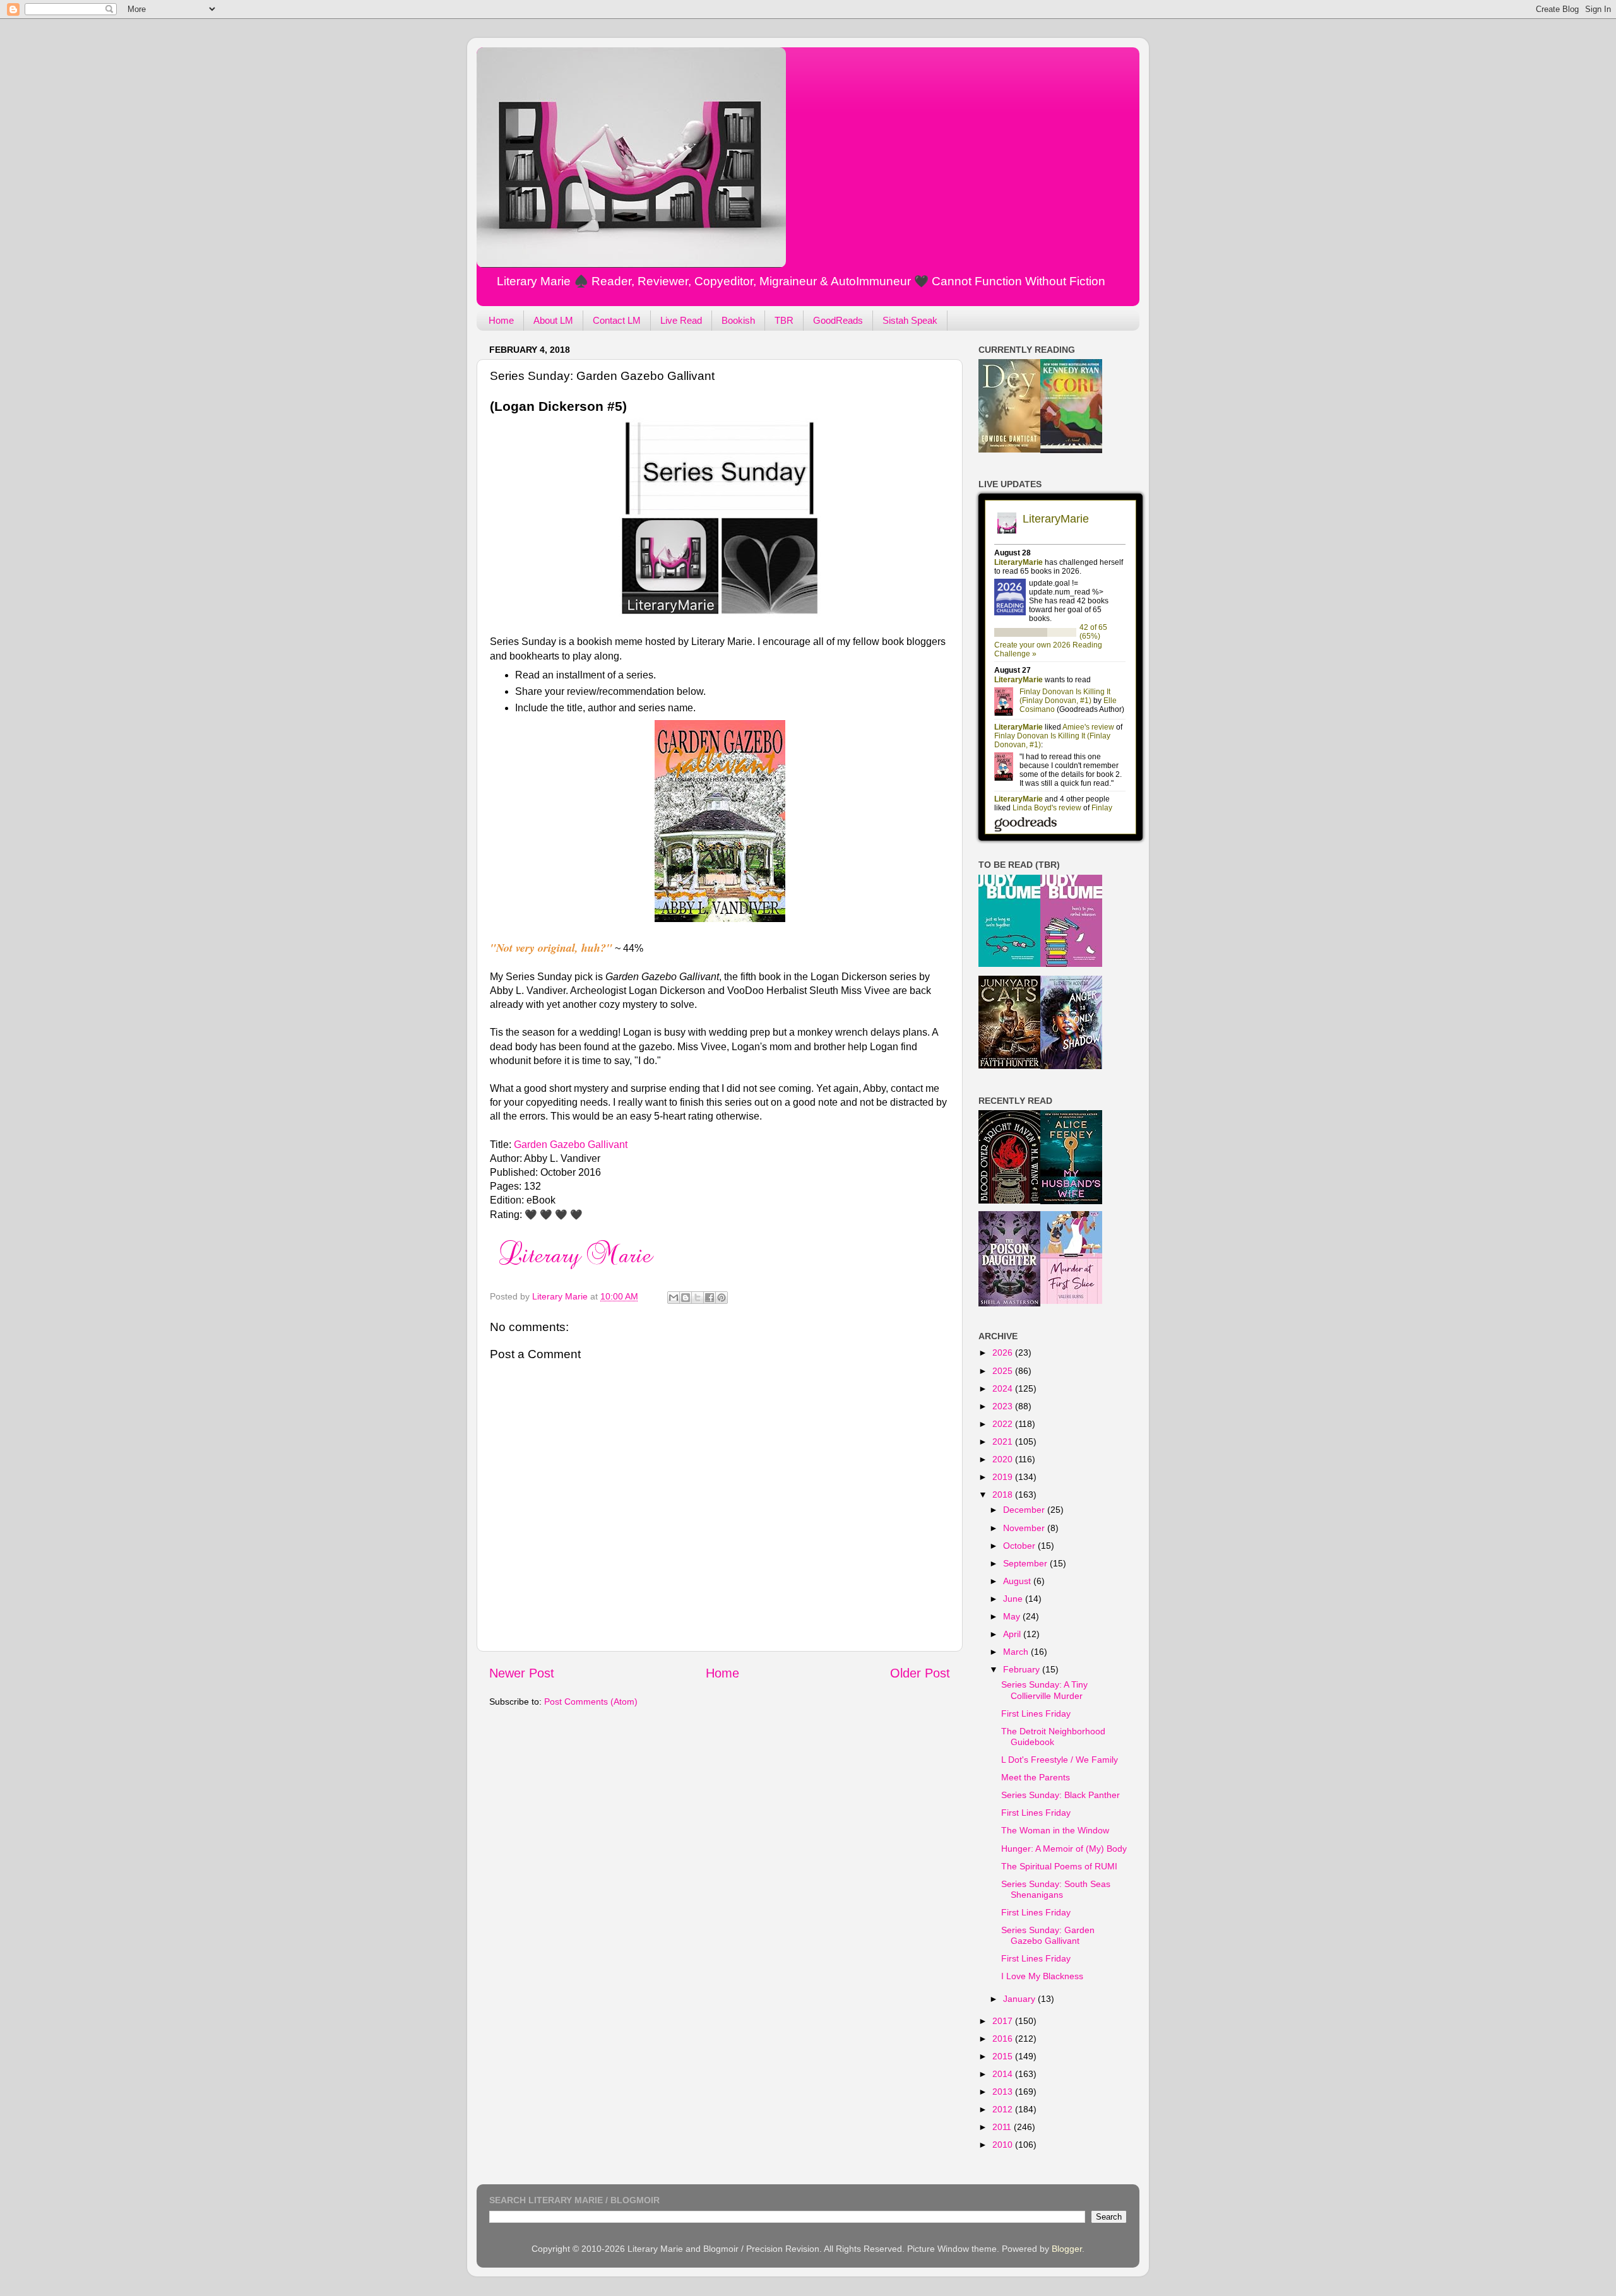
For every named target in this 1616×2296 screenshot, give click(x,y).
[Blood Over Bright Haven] (1009, 1200)
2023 (1004, 1406)
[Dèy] (1009, 449)
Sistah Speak (910, 320)
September (1026, 1563)
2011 (1003, 2127)
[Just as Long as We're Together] (1009, 964)
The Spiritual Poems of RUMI (1059, 1866)
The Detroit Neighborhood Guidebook (1053, 1737)
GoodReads (838, 320)
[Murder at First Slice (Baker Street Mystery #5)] (1071, 1301)
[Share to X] (698, 1298)
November (1025, 1528)
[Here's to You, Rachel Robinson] (1071, 964)
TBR (784, 320)
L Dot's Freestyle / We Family (1060, 1760)
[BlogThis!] (686, 1298)
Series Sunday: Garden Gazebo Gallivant (1048, 1935)
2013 (1004, 2092)
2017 (1004, 2021)
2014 (1004, 2074)
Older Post (920, 1673)
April (1013, 1634)
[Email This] (674, 1298)
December (1025, 1510)
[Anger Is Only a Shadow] (1071, 1066)
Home (501, 320)
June (1014, 1599)
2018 (1004, 1494)
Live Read (681, 320)
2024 (1004, 1388)
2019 (1004, 1477)
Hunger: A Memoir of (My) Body (1064, 1849)
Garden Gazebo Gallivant (571, 1145)
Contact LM (617, 320)
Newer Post (522, 1673)
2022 (1004, 1424)
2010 (1004, 2145)
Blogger (1067, 2249)
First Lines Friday (1036, 1713)
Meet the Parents (1036, 1777)
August (1018, 1581)
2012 (1004, 2109)
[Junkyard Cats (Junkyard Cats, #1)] (1009, 1065)
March (1017, 1652)
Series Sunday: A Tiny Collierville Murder (1044, 1690)
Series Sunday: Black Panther (1060, 1795)
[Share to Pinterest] (722, 1298)
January (1020, 1999)
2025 (1004, 1371)
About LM (553, 320)
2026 (1004, 1352)
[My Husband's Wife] (1071, 1201)
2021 (1004, 1441)
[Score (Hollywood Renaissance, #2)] (1071, 450)
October (1020, 1546)
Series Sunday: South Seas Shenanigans (1056, 1889)
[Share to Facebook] (710, 1298)
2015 (1004, 2056)
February (1023, 1669)
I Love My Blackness (1042, 1976)
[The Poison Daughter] (1009, 1303)
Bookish (738, 320)
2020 (1004, 1459)
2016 (1004, 2039)
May (1013, 1616)
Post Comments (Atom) (591, 1701)
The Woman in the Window (1055, 1830)
